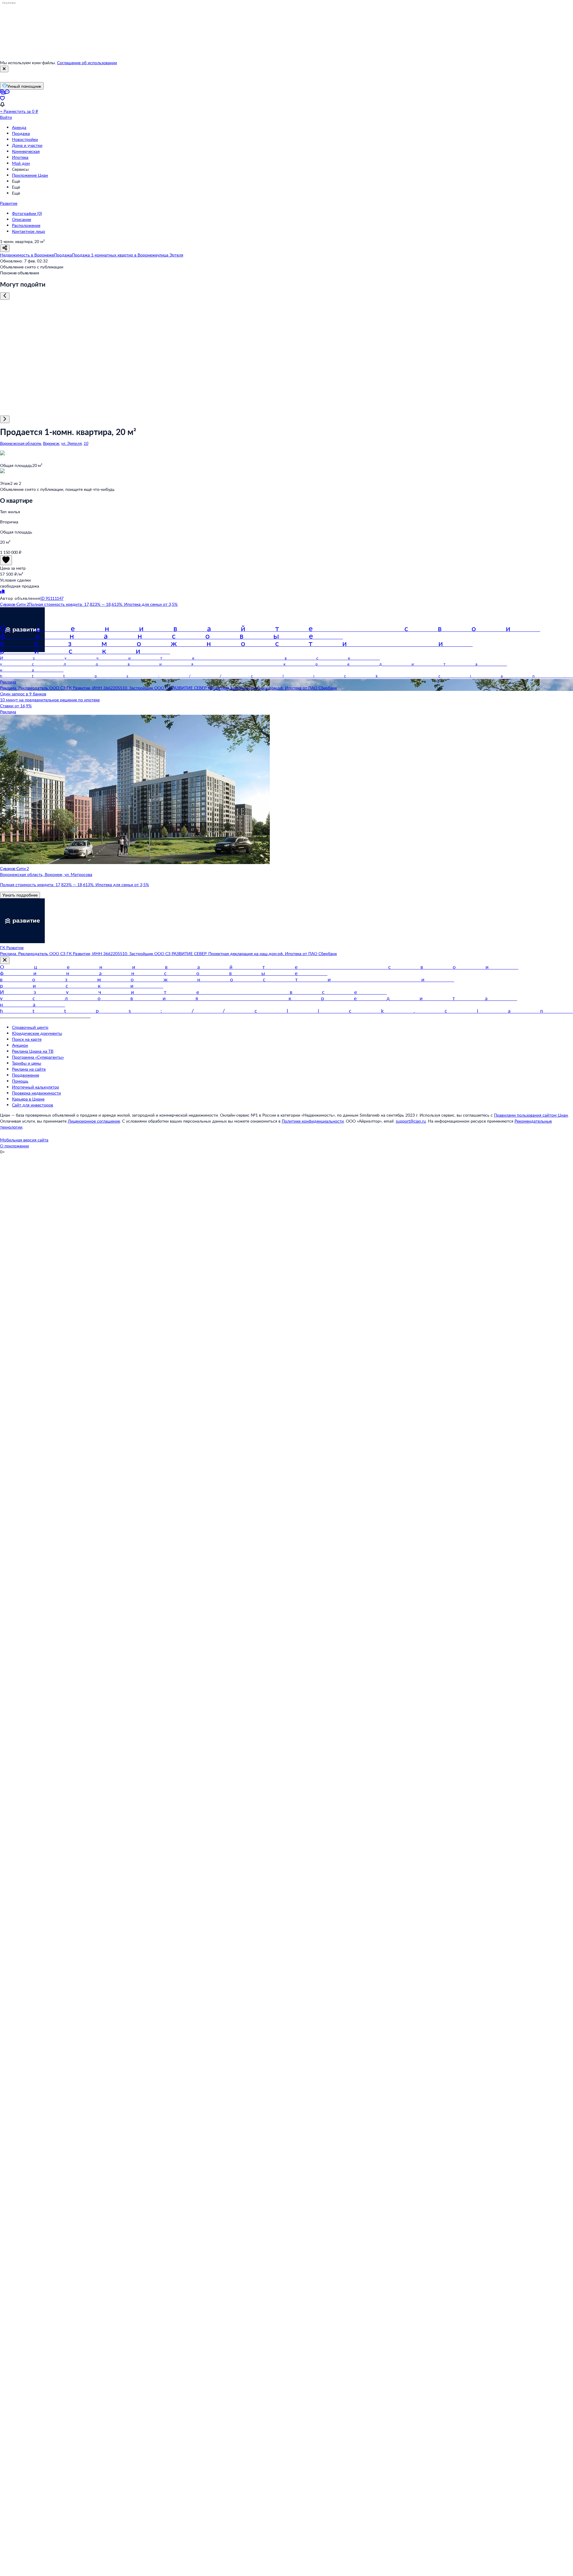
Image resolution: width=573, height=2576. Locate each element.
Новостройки (25, 139)
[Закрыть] (4, 69)
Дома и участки (27, 145)
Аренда (19, 127)
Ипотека (20, 157)
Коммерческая (26, 151)
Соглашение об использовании (87, 63)
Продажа (21, 133)
